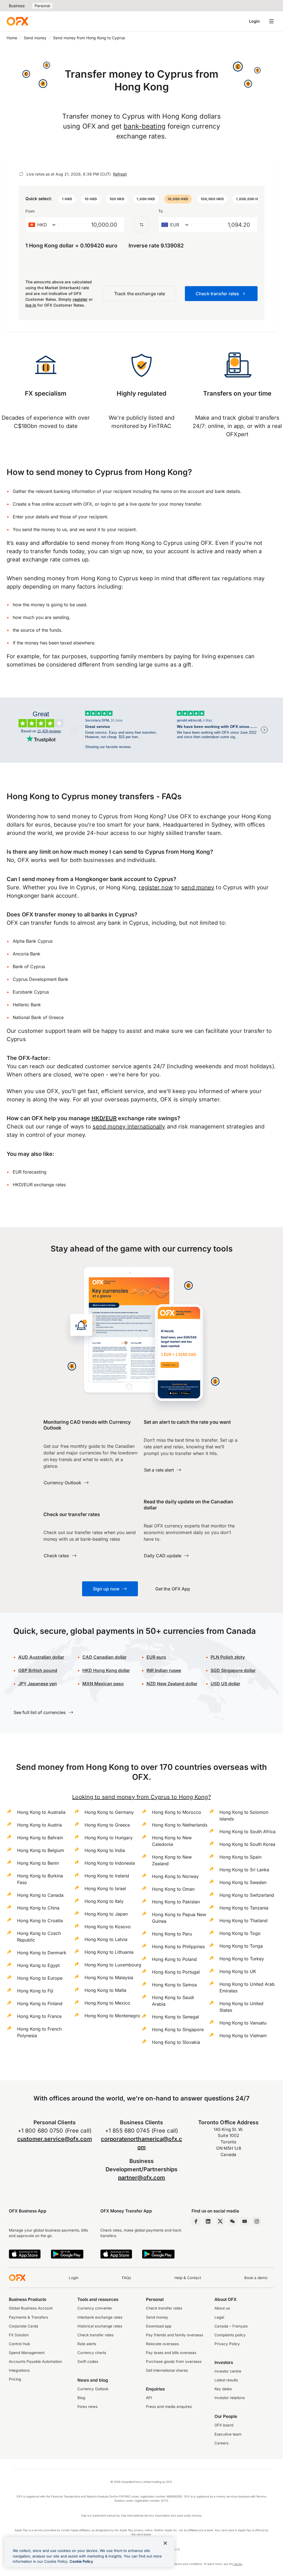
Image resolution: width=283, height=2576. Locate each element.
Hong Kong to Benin (38, 1863)
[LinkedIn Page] (208, 2221)
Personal (42, 6)
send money (198, 887)
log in (31, 305)
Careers (222, 2443)
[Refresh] (21, 174)
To (161, 211)
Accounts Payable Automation (35, 2361)
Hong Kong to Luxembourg (113, 1965)
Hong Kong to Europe (40, 1978)
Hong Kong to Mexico (107, 2003)
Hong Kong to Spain (240, 1857)
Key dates (223, 2389)
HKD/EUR (104, 1118)
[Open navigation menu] (271, 21)
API (149, 2398)
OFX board (224, 2425)
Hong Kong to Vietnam (243, 2036)
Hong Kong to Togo (240, 1933)
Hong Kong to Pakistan (176, 1902)
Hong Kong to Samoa (174, 1985)
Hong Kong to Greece (107, 1825)
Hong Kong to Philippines (178, 1947)
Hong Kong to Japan (106, 1914)
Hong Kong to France (39, 2016)
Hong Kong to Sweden (243, 1882)
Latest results (226, 2380)
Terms (238, 2564)
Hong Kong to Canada (40, 1895)
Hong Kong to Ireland (107, 1876)
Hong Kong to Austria (40, 1825)
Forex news (87, 2407)
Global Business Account (31, 2308)
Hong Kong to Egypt (38, 1965)
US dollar (225, 1684)
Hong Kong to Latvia (106, 1939)
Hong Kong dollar (106, 1670)
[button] (67, 199)
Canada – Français (231, 2326)
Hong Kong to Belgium (41, 1850)
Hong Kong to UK (238, 1971)
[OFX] (17, 21)
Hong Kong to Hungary (109, 1838)
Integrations (19, 2370)
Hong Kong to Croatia (40, 1921)
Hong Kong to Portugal (176, 1972)
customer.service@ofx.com (55, 2139)
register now (156, 887)
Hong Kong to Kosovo (108, 1927)
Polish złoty (228, 1657)
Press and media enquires (169, 2407)
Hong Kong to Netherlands (180, 1825)
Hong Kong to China (38, 1908)
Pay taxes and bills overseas (171, 2353)
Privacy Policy (227, 2344)
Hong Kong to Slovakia (176, 2042)
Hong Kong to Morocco (177, 1812)
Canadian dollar (104, 1657)
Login (254, 21)
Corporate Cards (23, 2326)
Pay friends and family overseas (175, 2335)
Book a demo (256, 2278)
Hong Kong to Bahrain (40, 1838)
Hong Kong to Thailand (243, 1921)
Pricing (15, 2379)
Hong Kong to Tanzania (244, 1908)
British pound (38, 1670)
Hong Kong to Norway (175, 1876)
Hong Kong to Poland (174, 1959)
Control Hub (19, 2344)
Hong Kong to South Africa (247, 1832)
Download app (159, 2326)
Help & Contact (188, 2278)
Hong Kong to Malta (105, 1990)
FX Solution (19, 2335)
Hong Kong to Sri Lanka (244, 1870)
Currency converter (95, 2308)
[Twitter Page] (220, 2221)
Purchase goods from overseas (174, 2361)
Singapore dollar (233, 1670)
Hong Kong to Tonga (241, 1946)
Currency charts (92, 2353)
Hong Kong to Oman (173, 1889)
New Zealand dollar (177, 1684)
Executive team (228, 2434)
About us (222, 2308)
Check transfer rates (95, 2335)
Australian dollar (41, 1657)
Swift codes (88, 2361)
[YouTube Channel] (245, 2221)
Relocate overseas (162, 2344)
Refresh (120, 174)
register (80, 299)
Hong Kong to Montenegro (112, 2016)
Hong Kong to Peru (172, 1934)
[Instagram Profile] (257, 2221)
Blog (81, 2398)
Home (12, 38)
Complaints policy (230, 2335)
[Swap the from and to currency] (141, 225)
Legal (219, 2317)
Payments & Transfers (28, 2317)
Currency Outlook (93, 2389)
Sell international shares (167, 2370)
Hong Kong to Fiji (35, 1991)
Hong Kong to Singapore (178, 2029)
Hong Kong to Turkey (242, 1959)
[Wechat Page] (232, 2221)
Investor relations (230, 2398)
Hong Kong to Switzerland (247, 1895)
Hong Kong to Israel (105, 1888)
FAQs (126, 2278)
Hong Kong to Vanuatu (243, 2023)
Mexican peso (108, 1684)
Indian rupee (164, 1670)
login (106, 504)
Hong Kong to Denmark (42, 1953)
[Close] (165, 2543)
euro (161, 1657)
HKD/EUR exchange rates (39, 1185)
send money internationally (129, 1127)
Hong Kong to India (105, 1850)
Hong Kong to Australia (41, 1812)
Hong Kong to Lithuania (109, 1952)
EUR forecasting (30, 1172)
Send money (35, 38)
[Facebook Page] (196, 2221)
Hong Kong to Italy (104, 1901)
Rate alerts (87, 2344)
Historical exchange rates (100, 2326)
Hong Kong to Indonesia (110, 1863)
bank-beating (145, 126)
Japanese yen (38, 1684)
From (30, 211)
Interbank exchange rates (100, 2317)
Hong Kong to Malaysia (109, 1977)
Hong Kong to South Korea (247, 1844)
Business (17, 6)
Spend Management (27, 2353)
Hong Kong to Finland (40, 2003)
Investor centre (228, 2371)
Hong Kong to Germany (109, 1812)
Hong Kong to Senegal (175, 2017)
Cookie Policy (81, 2561)
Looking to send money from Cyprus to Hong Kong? (141, 1797)
